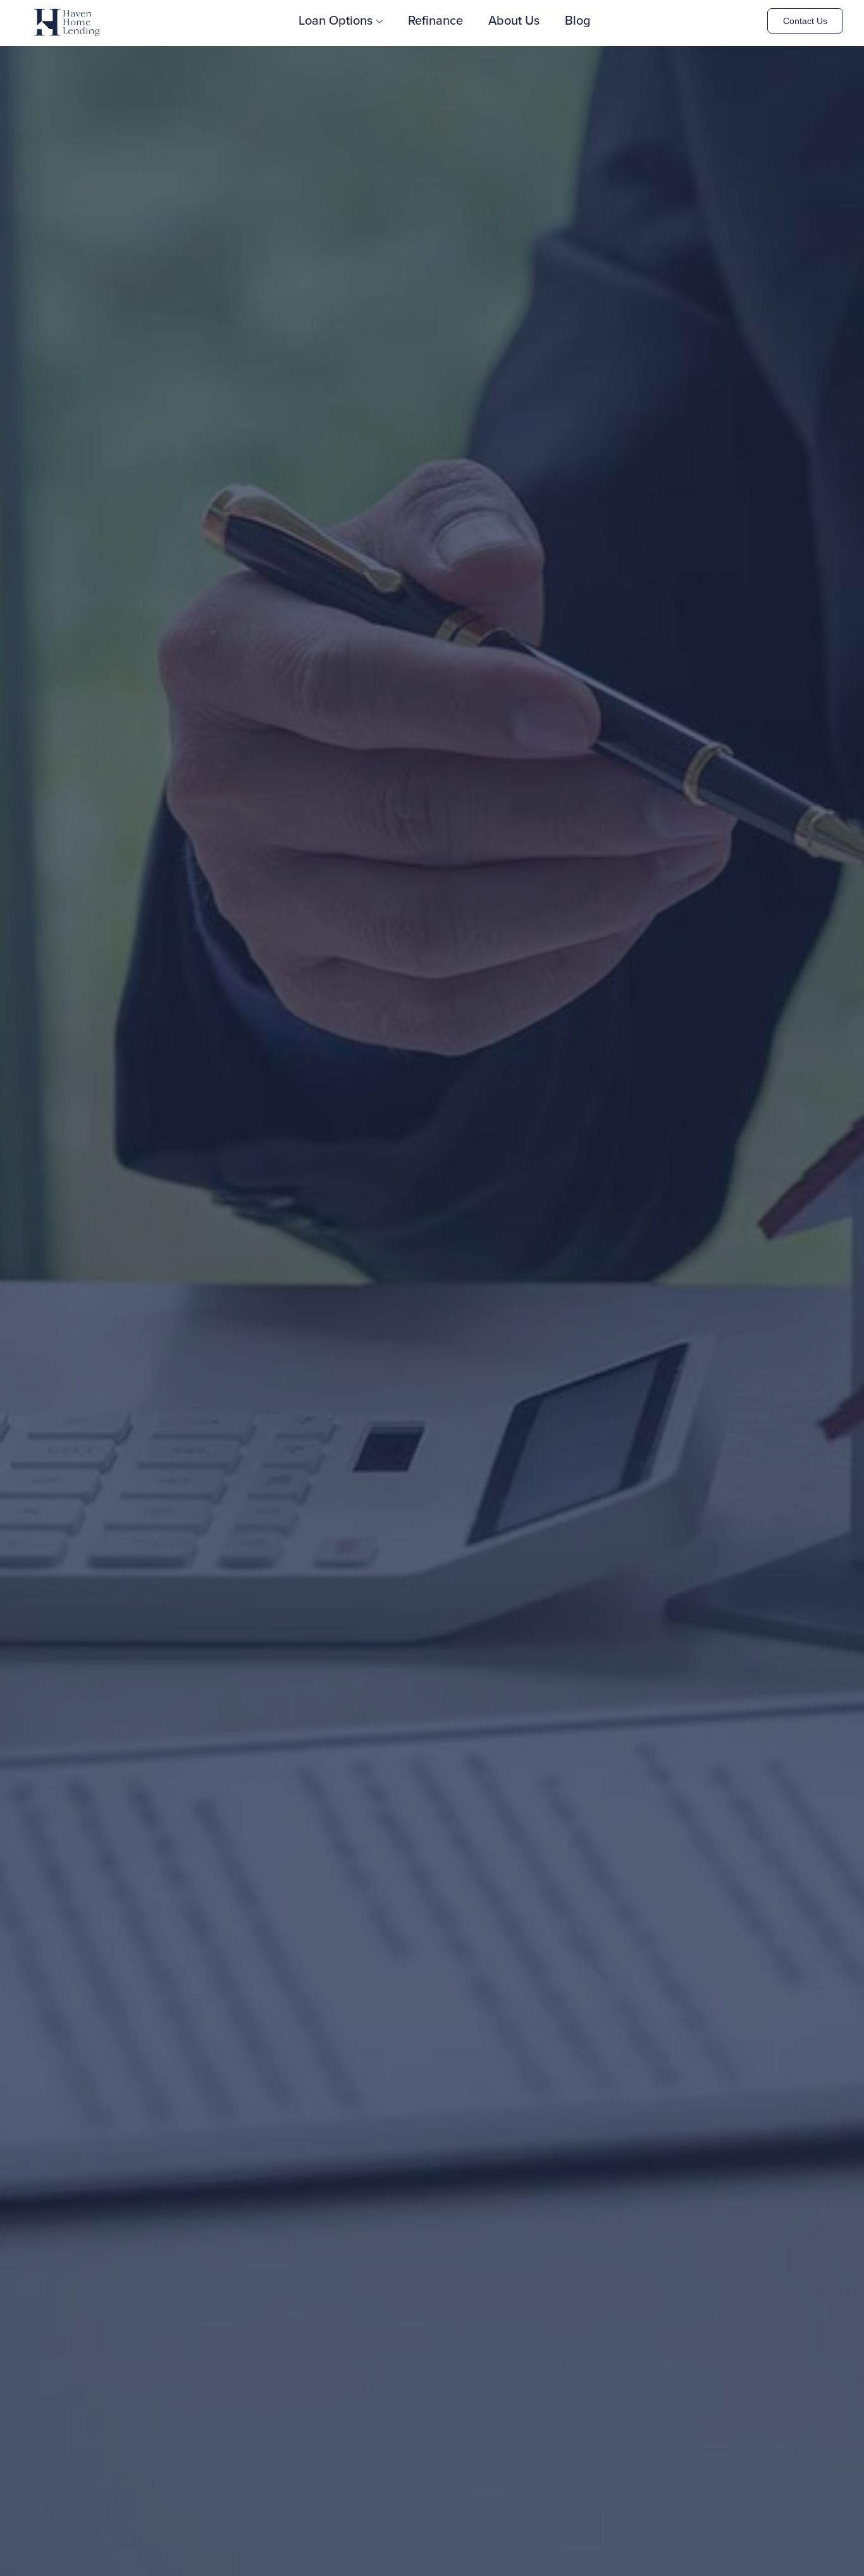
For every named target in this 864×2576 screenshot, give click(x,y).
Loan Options (336, 21)
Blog (578, 21)
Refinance (435, 21)
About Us (514, 21)
